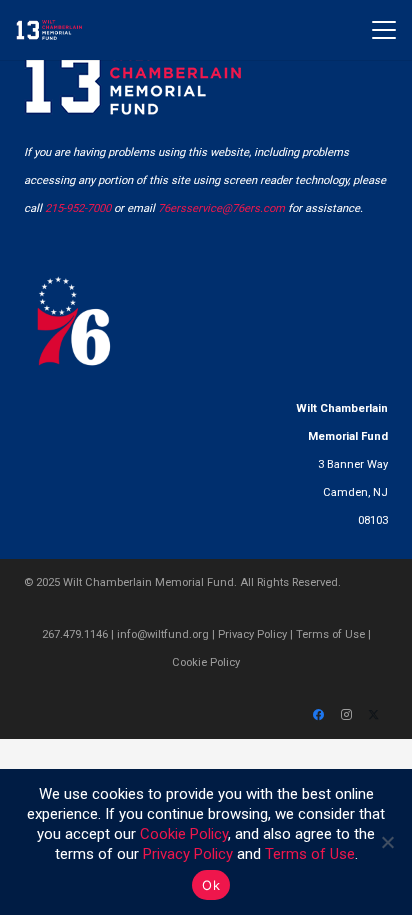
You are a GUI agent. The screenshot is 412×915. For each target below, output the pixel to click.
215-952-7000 (78, 208)
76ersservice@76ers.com (221, 208)
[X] (374, 715)
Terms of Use (330, 634)
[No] (387, 842)
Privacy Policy (252, 634)
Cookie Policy (206, 662)
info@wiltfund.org (163, 634)
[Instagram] (346, 715)
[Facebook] (318, 715)
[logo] (49, 30)
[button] (384, 30)
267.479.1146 (75, 634)
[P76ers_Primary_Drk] (74, 321)
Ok (211, 885)
